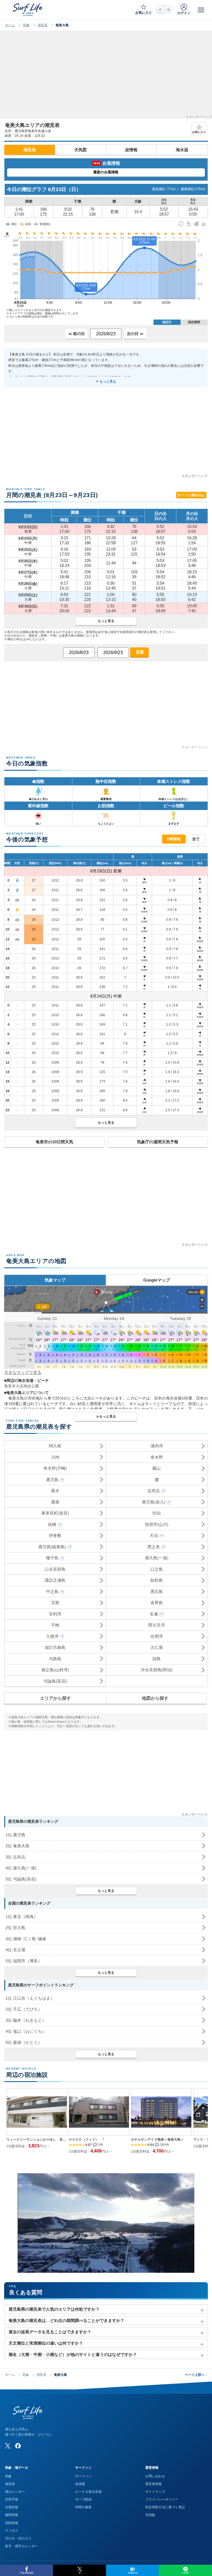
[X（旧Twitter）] (8, 2446)
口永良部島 (55, 1569)
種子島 (52, 1558)
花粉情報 (12, 2523)
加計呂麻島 (55, 1647)
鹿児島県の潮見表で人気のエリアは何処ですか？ (54, 2309)
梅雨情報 (12, 2515)
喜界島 (157, 1603)
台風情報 (12, 2507)
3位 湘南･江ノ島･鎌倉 (26, 1939)
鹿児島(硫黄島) (52, 1547)
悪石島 (157, 1592)
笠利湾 (55, 1614)
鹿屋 (55, 1502)
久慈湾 (52, 1636)
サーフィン (83, 2476)
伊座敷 (55, 1535)
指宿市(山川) (157, 1524)
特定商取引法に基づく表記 (165, 2507)
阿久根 (55, 1446)
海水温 (182, 150)
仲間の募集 (83, 2507)
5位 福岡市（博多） (24, 1961)
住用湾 (157, 1636)
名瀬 (154, 1614)
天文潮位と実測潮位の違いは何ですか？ (46, 2343)
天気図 (80, 150)
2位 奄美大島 (18, 1846)
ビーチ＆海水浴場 (88, 2492)
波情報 (131, 150)
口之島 (157, 1569)
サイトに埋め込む (191, 495)
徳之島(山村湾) (55, 1670)
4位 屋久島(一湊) (21, 1868)
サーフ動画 (83, 2499)
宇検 (55, 1625)
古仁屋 (157, 1647)
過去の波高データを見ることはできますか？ (50, 2332)
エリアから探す (55, 1698)
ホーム (10, 25)
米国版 (150, 2515)
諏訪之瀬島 (55, 1580)
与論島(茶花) (55, 1681)
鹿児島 (52, 1480)
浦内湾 (157, 1446)
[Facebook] (18, 2446)
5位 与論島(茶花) (21, 1879)
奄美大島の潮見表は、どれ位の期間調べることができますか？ (67, 2320)
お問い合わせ (155, 2476)
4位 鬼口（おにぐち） (26, 2031)
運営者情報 (153, 2484)
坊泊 (157, 1513)
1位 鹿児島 (15, 1835)
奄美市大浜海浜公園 (22, 1386)
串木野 (157, 1457)
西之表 (154, 1547)
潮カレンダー (15, 2492)
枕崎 (52, 1524)
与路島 (55, 1659)
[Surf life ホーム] (28, 10)
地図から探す (155, 1698)
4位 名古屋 (15, 1950)
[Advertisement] (106, 77)
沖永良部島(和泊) (157, 1670)
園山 (157, 1468)
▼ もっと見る (106, 381)
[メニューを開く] (201, 10)
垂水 (55, 1491)
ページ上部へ (196, 2375)
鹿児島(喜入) (154, 1502)
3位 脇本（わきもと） (26, 2020)
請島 (157, 1659)
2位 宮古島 (15, 1928)
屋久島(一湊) (157, 1558)
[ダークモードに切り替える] (165, 10)
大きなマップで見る (23, 1372)
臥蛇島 (157, 1580)
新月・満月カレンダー (22, 2546)
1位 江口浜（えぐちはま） (30, 1998)
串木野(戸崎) (55, 1468)
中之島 (52, 1592)
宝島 (55, 1603)
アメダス (12, 2531)
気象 (26, 25)
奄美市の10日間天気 (54, 1142)
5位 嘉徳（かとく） (24, 2042)
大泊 (154, 1535)
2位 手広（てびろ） (24, 2009)
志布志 (154, 1491)
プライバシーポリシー (162, 2499)
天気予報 (12, 2499)
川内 (55, 1457)
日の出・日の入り (18, 2538)
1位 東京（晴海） (22, 1917)
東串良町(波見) (55, 1513)
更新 (139, 652)
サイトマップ (155, 2492)
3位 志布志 (15, 1857)
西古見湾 (157, 1625)
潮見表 (43, 25)
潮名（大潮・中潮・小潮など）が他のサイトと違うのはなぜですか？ (73, 2354)
